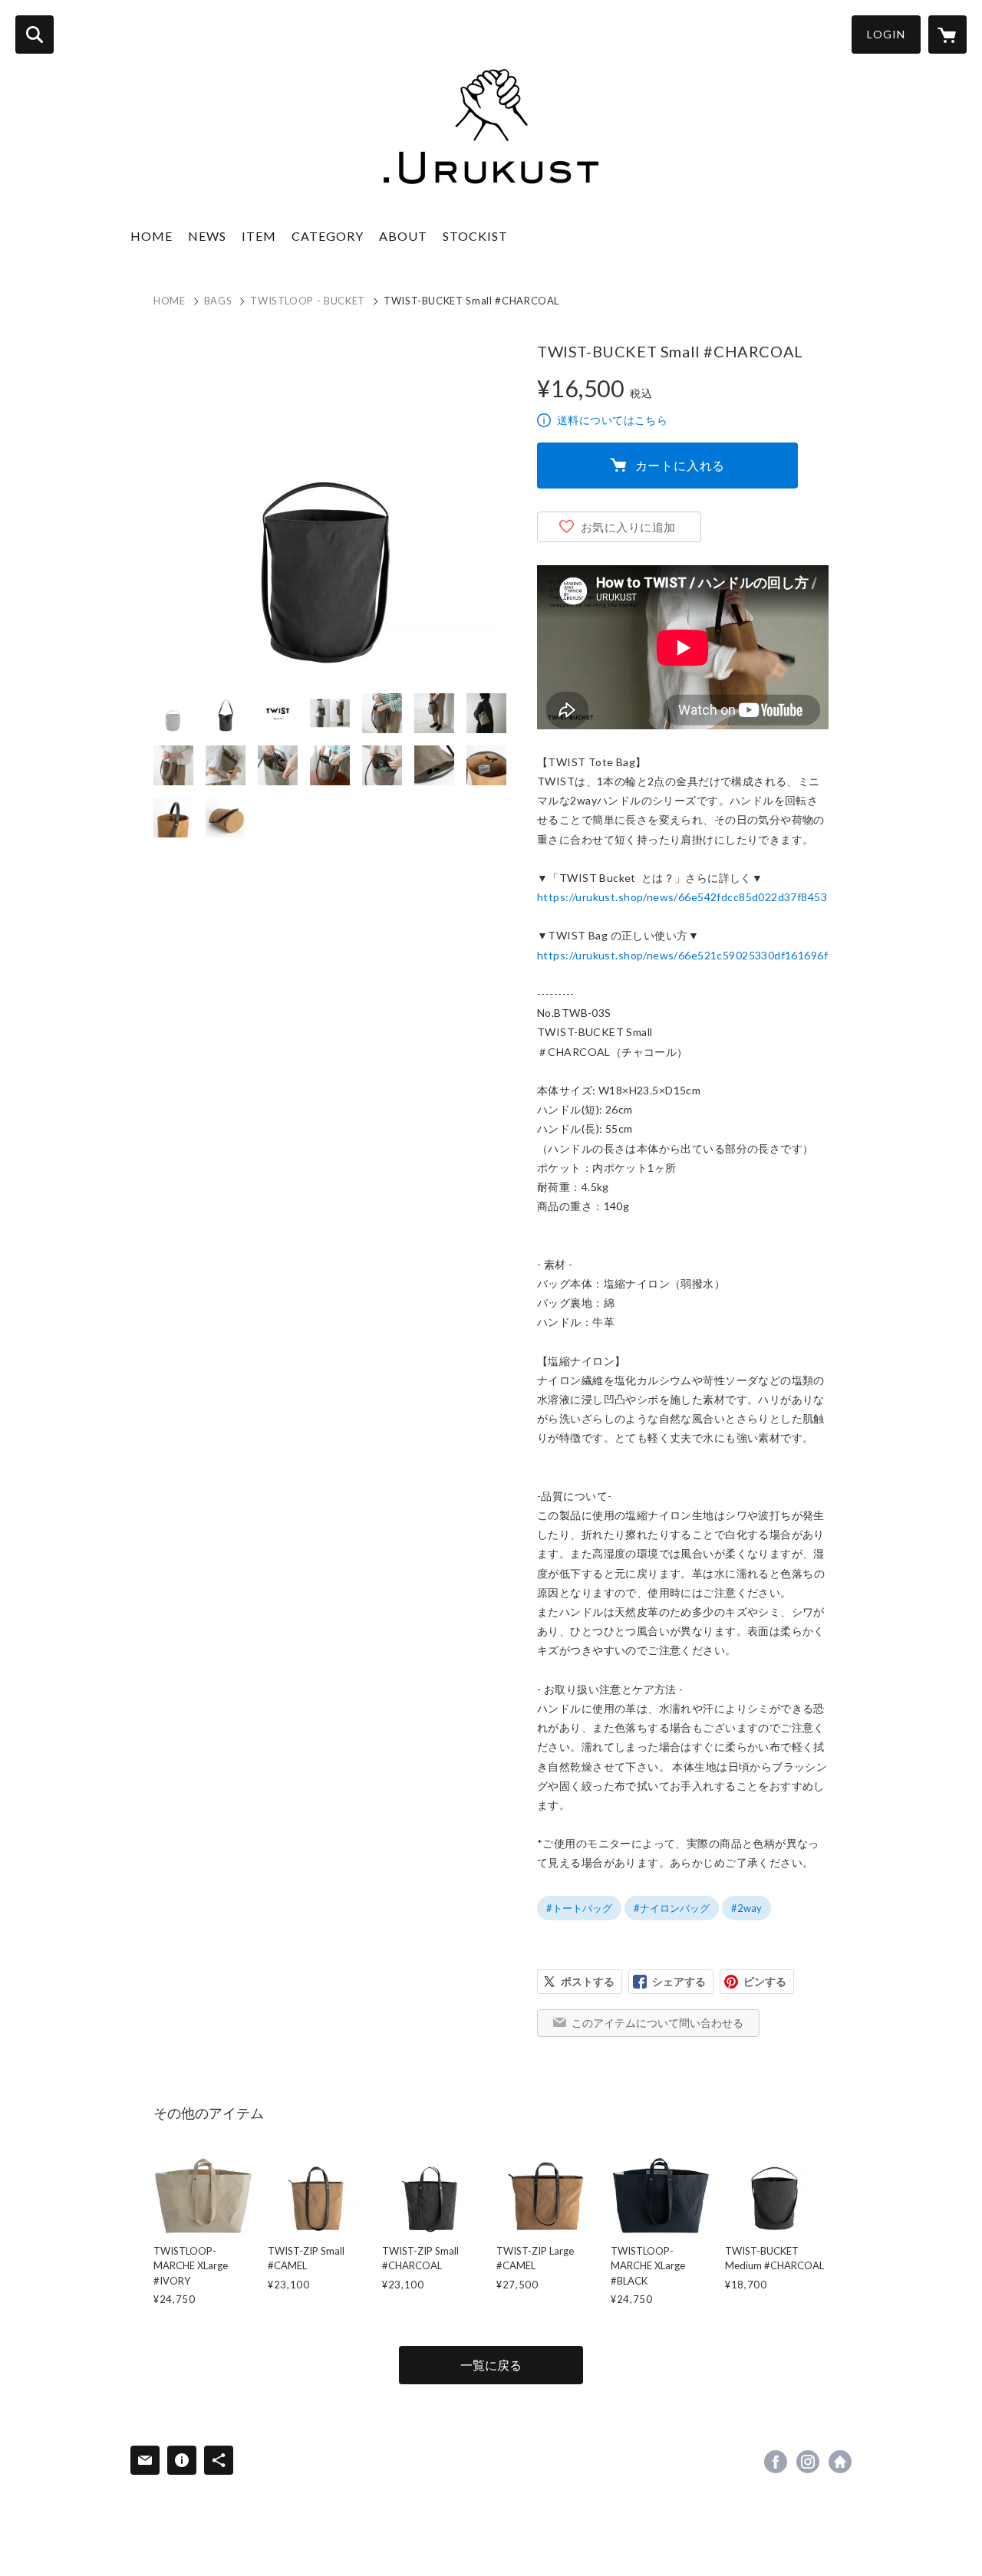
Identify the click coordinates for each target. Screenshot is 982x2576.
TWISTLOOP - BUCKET (308, 301)
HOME (152, 236)
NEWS (207, 236)
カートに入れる (680, 465)
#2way (746, 1908)
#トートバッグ (579, 1908)
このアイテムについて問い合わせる (657, 2023)
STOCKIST (475, 236)
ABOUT (403, 236)
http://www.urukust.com (840, 2462)
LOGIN (886, 34)
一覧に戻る (491, 2365)
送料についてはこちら (612, 420)
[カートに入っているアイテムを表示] (947, 35)
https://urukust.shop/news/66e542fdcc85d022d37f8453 (682, 897)
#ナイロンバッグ (672, 1908)
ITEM (259, 236)
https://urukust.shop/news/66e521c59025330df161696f (682, 955)
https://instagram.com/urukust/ (808, 2462)
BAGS (218, 301)
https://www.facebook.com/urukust (776, 2462)
